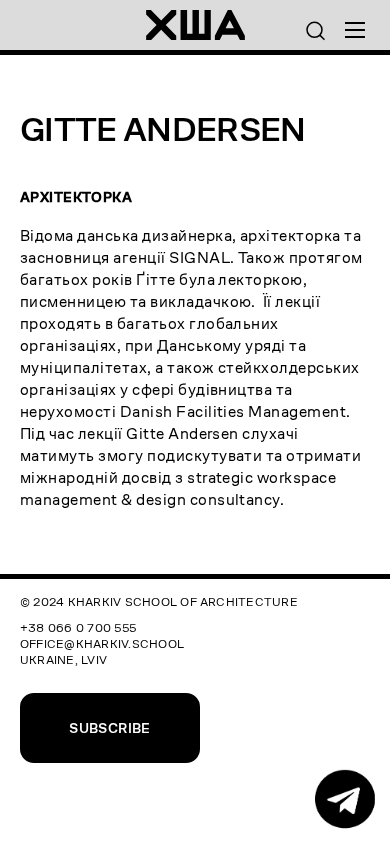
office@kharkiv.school (102, 643)
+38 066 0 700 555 (78, 627)
